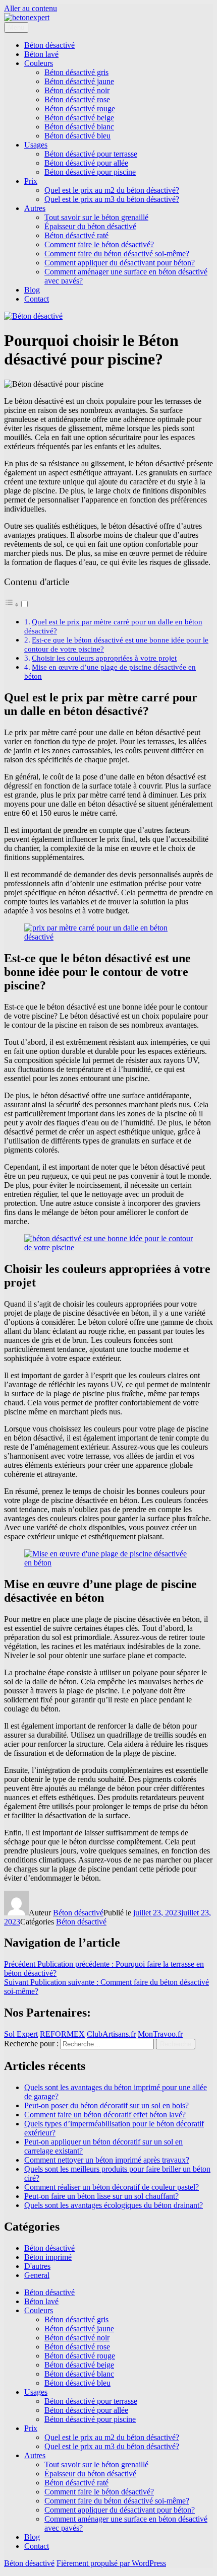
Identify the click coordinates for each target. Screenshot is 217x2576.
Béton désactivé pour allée (86, 163)
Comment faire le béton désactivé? (99, 244)
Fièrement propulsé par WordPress (111, 2563)
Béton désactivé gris (76, 72)
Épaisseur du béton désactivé (90, 226)
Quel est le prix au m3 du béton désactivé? (112, 199)
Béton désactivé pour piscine (90, 172)
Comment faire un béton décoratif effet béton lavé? (105, 2115)
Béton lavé (41, 54)
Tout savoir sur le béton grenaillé (96, 217)
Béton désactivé (49, 45)
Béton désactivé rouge (80, 109)
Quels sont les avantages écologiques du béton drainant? (114, 2205)
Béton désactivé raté (76, 235)
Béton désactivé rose (77, 99)
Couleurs (39, 63)
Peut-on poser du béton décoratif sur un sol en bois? (106, 2105)
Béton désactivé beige (79, 118)
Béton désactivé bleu (77, 136)
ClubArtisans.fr (111, 2034)
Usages (36, 145)
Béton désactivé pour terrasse (91, 154)
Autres (35, 208)
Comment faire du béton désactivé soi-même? (117, 254)
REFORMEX (62, 2034)
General (37, 2275)
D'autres (37, 2266)
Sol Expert (21, 2034)
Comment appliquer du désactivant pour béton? (120, 263)
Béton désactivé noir (77, 90)
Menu (16, 27)
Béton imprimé (48, 2257)
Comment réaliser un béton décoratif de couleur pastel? (112, 2187)
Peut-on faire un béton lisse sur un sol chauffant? (101, 2196)
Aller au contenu (31, 8)
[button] (17, 604)
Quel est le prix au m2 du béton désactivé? (112, 190)
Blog (32, 290)
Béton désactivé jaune (79, 81)
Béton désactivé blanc (79, 127)
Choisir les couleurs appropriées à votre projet (104, 658)
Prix (31, 181)
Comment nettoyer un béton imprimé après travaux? (107, 2160)
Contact (37, 299)
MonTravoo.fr (160, 2034)
